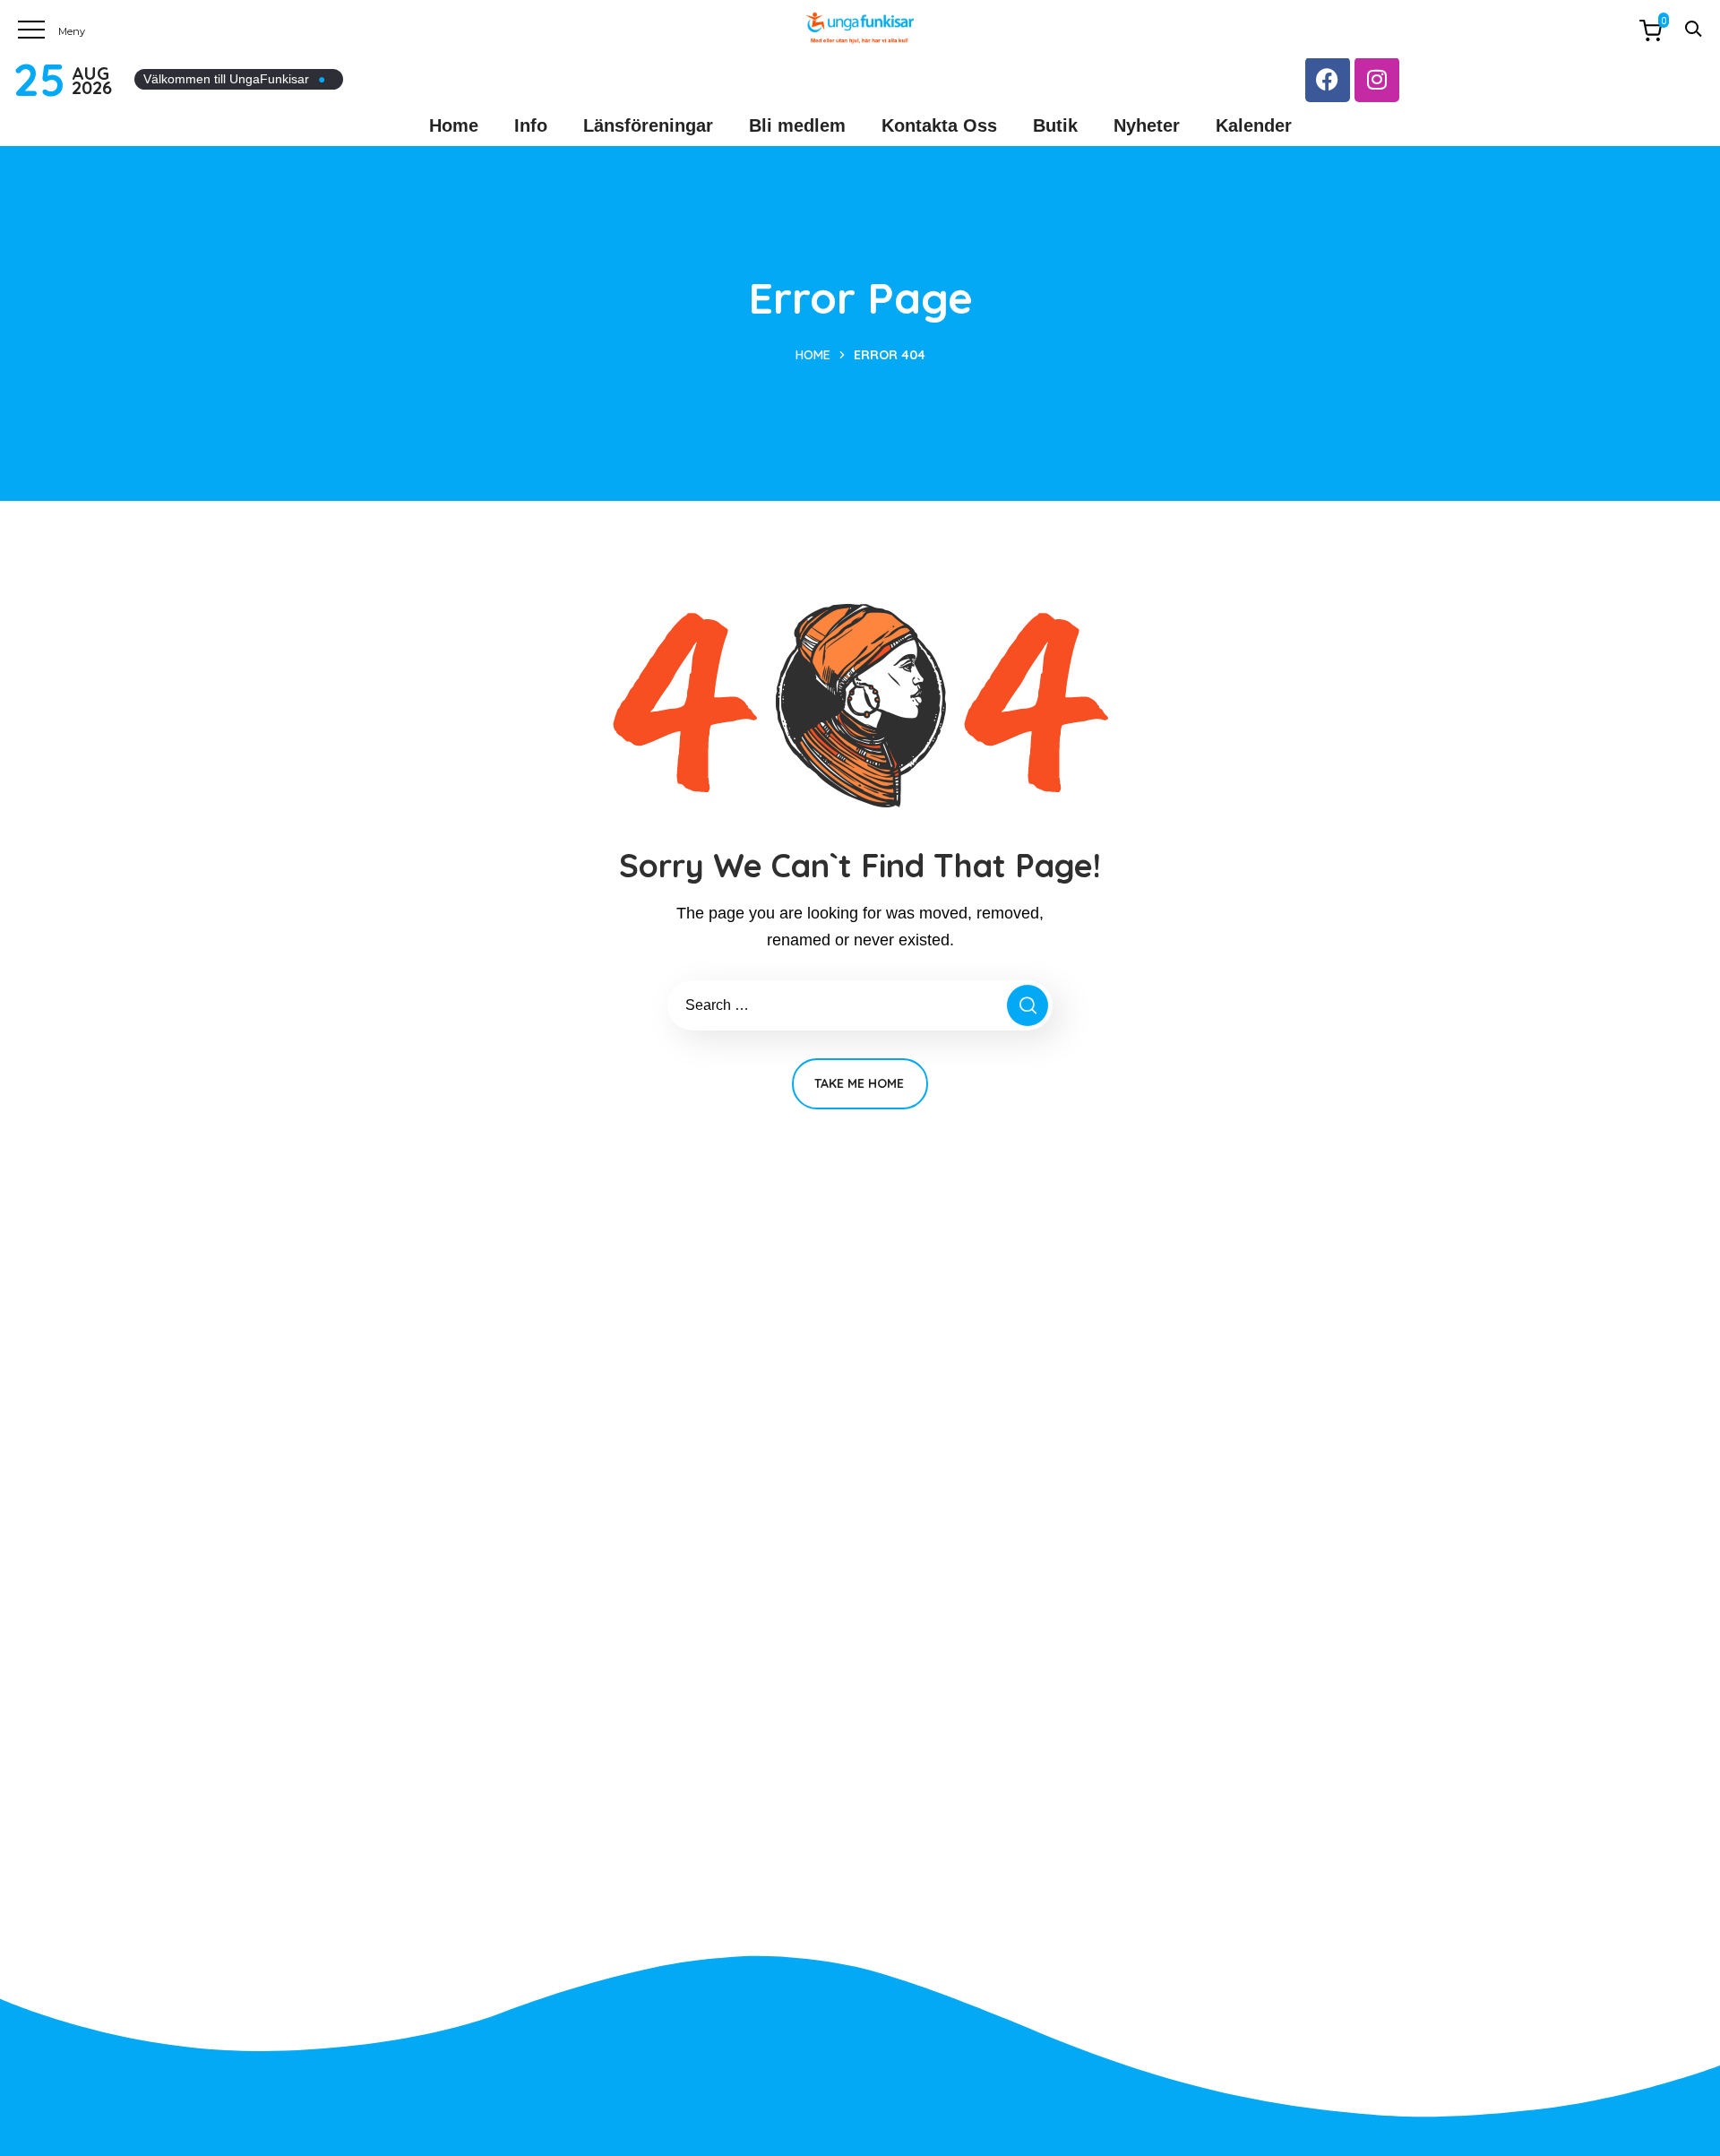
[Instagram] (1377, 80)
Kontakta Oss (939, 125)
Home (454, 125)
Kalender (1254, 125)
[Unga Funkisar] (860, 28)
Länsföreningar (648, 125)
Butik (1055, 125)
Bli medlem (797, 125)
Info (531, 125)
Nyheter (1147, 125)
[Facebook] (1328, 80)
